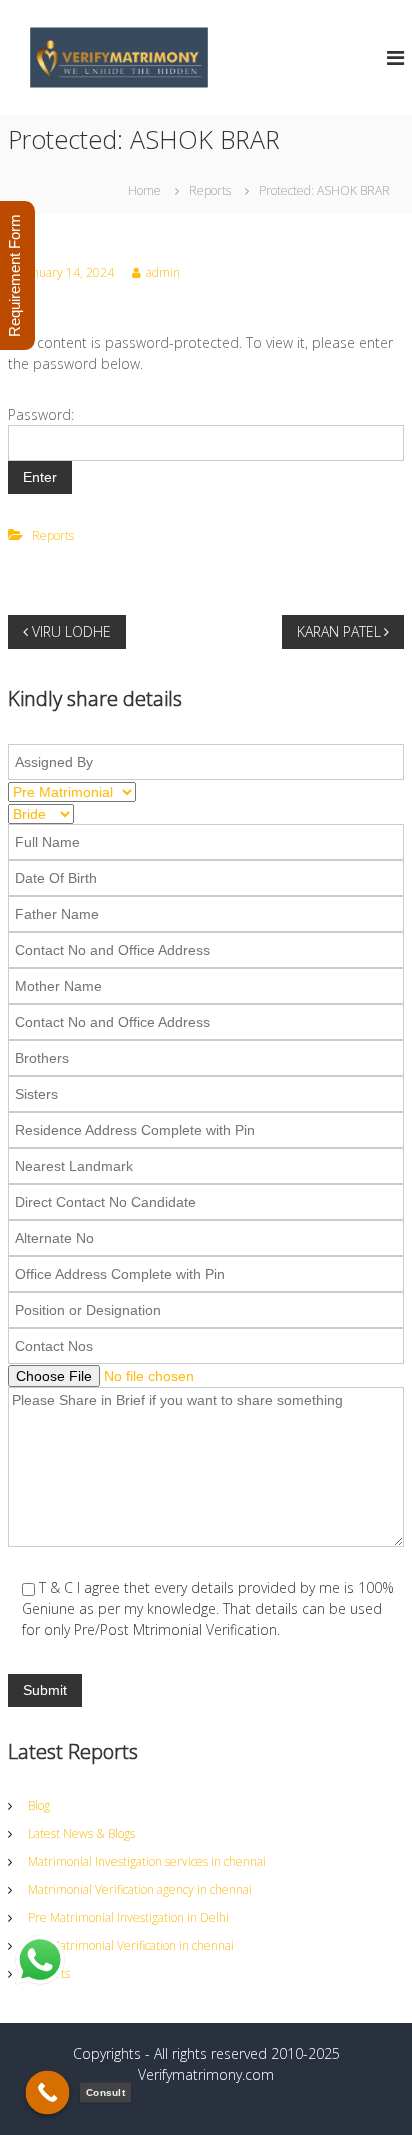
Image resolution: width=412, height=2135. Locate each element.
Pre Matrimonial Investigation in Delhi (128, 1917)
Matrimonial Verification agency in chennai (140, 1889)
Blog (39, 1805)
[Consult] (48, 2093)
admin (163, 272)
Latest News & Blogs (81, 1833)
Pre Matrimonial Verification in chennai (131, 1945)
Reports (210, 190)
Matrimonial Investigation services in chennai (147, 1861)
